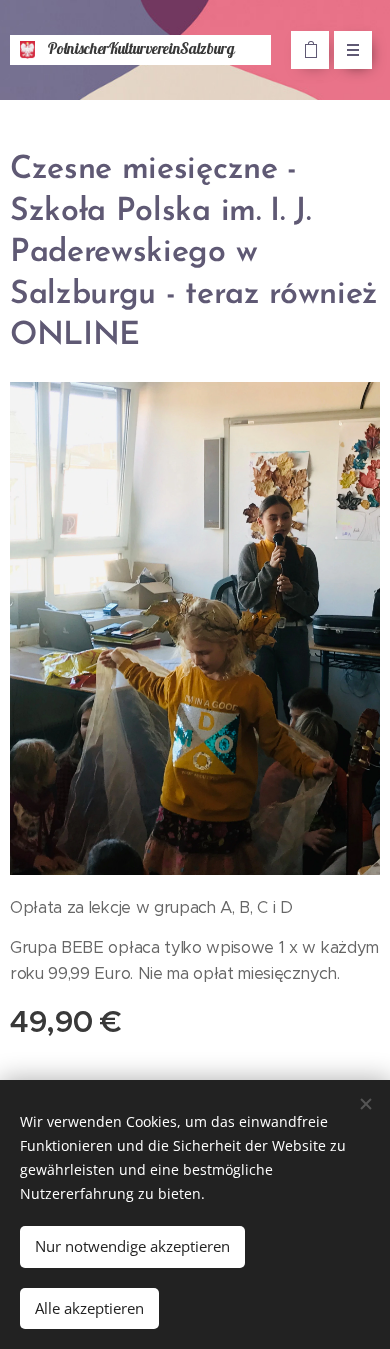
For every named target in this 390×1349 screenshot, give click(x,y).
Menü (353, 50)
